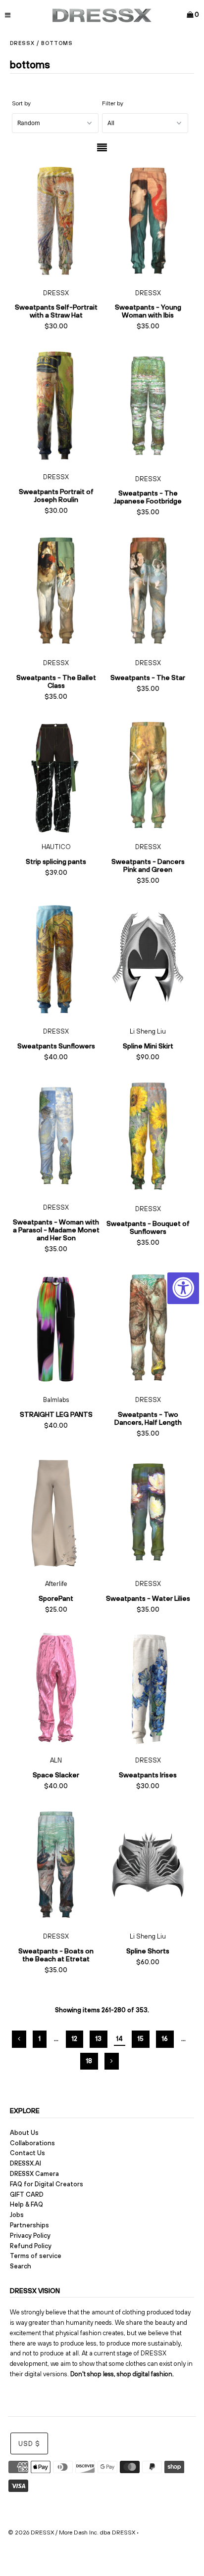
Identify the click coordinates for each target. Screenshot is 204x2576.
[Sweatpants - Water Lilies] (148, 1513)
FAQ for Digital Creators (47, 2184)
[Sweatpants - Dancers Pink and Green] (148, 776)
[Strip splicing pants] (56, 776)
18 (89, 2061)
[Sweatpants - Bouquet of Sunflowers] (148, 1137)
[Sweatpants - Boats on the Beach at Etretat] (56, 1865)
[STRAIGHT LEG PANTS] (56, 1328)
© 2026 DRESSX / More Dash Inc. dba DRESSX (72, 2532)
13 (99, 2039)
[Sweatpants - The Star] (148, 591)
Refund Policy (31, 2246)
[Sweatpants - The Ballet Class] (56, 591)
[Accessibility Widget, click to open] (183, 1288)
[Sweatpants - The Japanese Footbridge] (148, 406)
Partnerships (29, 2225)
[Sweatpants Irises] (148, 1689)
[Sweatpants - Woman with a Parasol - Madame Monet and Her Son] (56, 1136)
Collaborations (32, 2143)
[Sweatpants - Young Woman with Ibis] (148, 221)
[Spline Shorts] (148, 1865)
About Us (24, 2133)
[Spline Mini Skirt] (148, 960)
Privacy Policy (30, 2236)
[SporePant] (56, 1513)
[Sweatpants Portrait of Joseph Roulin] (56, 405)
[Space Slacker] (56, 1689)
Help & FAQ (26, 2204)
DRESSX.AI (25, 2163)
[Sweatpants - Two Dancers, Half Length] (148, 1328)
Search (21, 2266)
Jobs (17, 2215)
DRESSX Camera (34, 2174)
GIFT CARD (27, 2194)
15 (141, 2039)
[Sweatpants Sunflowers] (56, 960)
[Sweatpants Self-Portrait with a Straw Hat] (56, 221)
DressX (22, 43)
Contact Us (27, 2153)
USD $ (29, 2444)
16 (165, 2039)
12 (75, 2039)
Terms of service (36, 2256)
